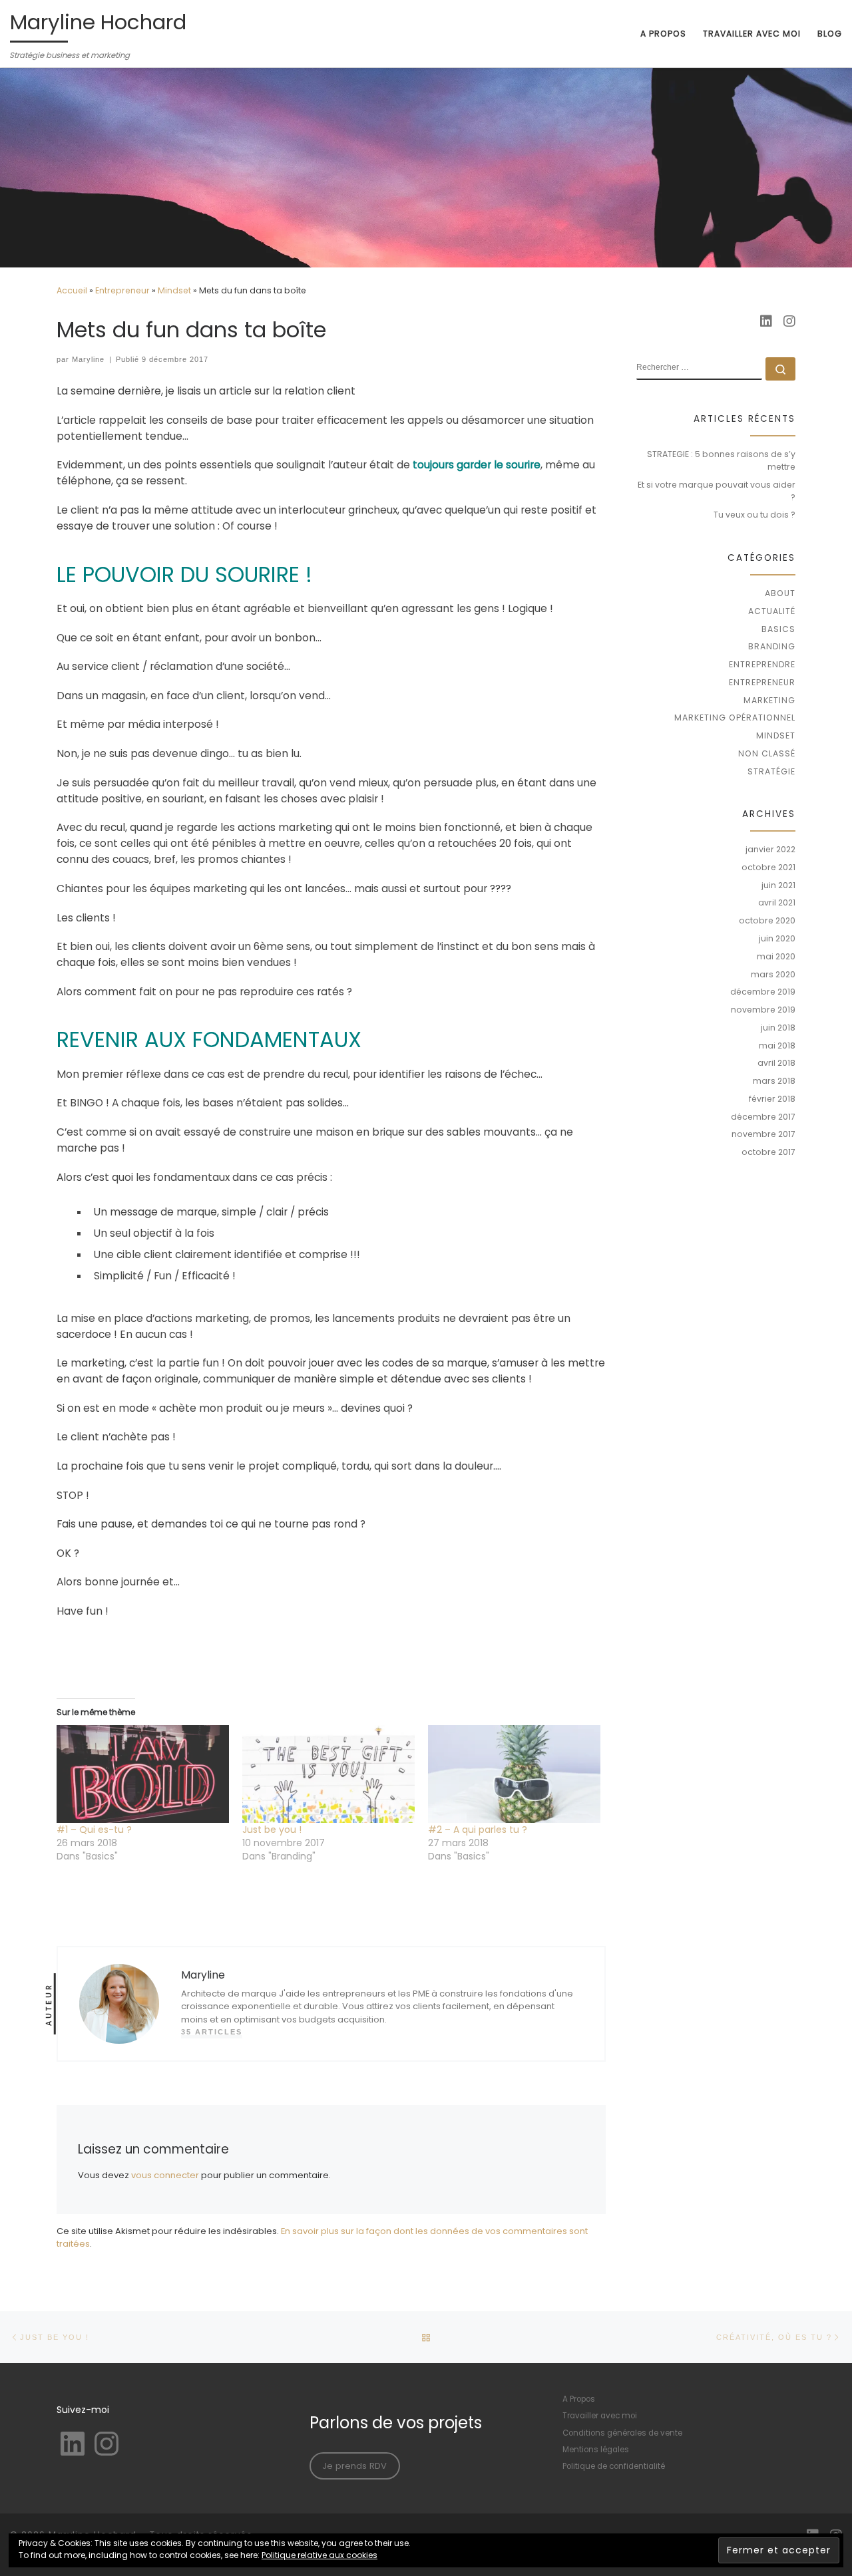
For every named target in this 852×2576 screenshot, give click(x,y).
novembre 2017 (763, 1134)
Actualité (772, 611)
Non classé (767, 753)
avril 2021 (777, 902)
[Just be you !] (328, 1774)
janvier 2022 (770, 849)
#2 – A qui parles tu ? (478, 1830)
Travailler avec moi (600, 2416)
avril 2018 (776, 1063)
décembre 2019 (763, 992)
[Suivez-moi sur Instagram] (789, 322)
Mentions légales (596, 2450)
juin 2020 (777, 938)
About (780, 593)
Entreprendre (762, 664)
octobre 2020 (767, 920)
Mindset (174, 290)
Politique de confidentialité (614, 2466)
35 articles (212, 2032)
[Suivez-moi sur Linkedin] (766, 322)
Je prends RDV (354, 2466)
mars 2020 (773, 974)
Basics (778, 629)
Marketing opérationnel (735, 718)
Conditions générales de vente (622, 2433)
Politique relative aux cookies (319, 2555)
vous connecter (165, 2175)
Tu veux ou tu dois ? (754, 515)
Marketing (769, 700)
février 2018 (772, 1099)
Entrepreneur (122, 290)
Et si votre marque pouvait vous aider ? (717, 491)
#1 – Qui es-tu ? (94, 1830)
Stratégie (771, 771)
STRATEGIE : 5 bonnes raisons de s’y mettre (721, 460)
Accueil (72, 290)
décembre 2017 (763, 1117)
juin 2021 (778, 885)
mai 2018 (777, 1046)
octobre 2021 (768, 867)
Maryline (88, 359)
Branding (772, 646)
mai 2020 (776, 956)
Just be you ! (272, 1830)
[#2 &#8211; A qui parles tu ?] (514, 1774)
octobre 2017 (768, 1152)
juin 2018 (778, 1028)
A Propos (579, 2399)
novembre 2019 (763, 1010)
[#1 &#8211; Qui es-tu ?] (143, 1774)
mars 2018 (774, 1081)
